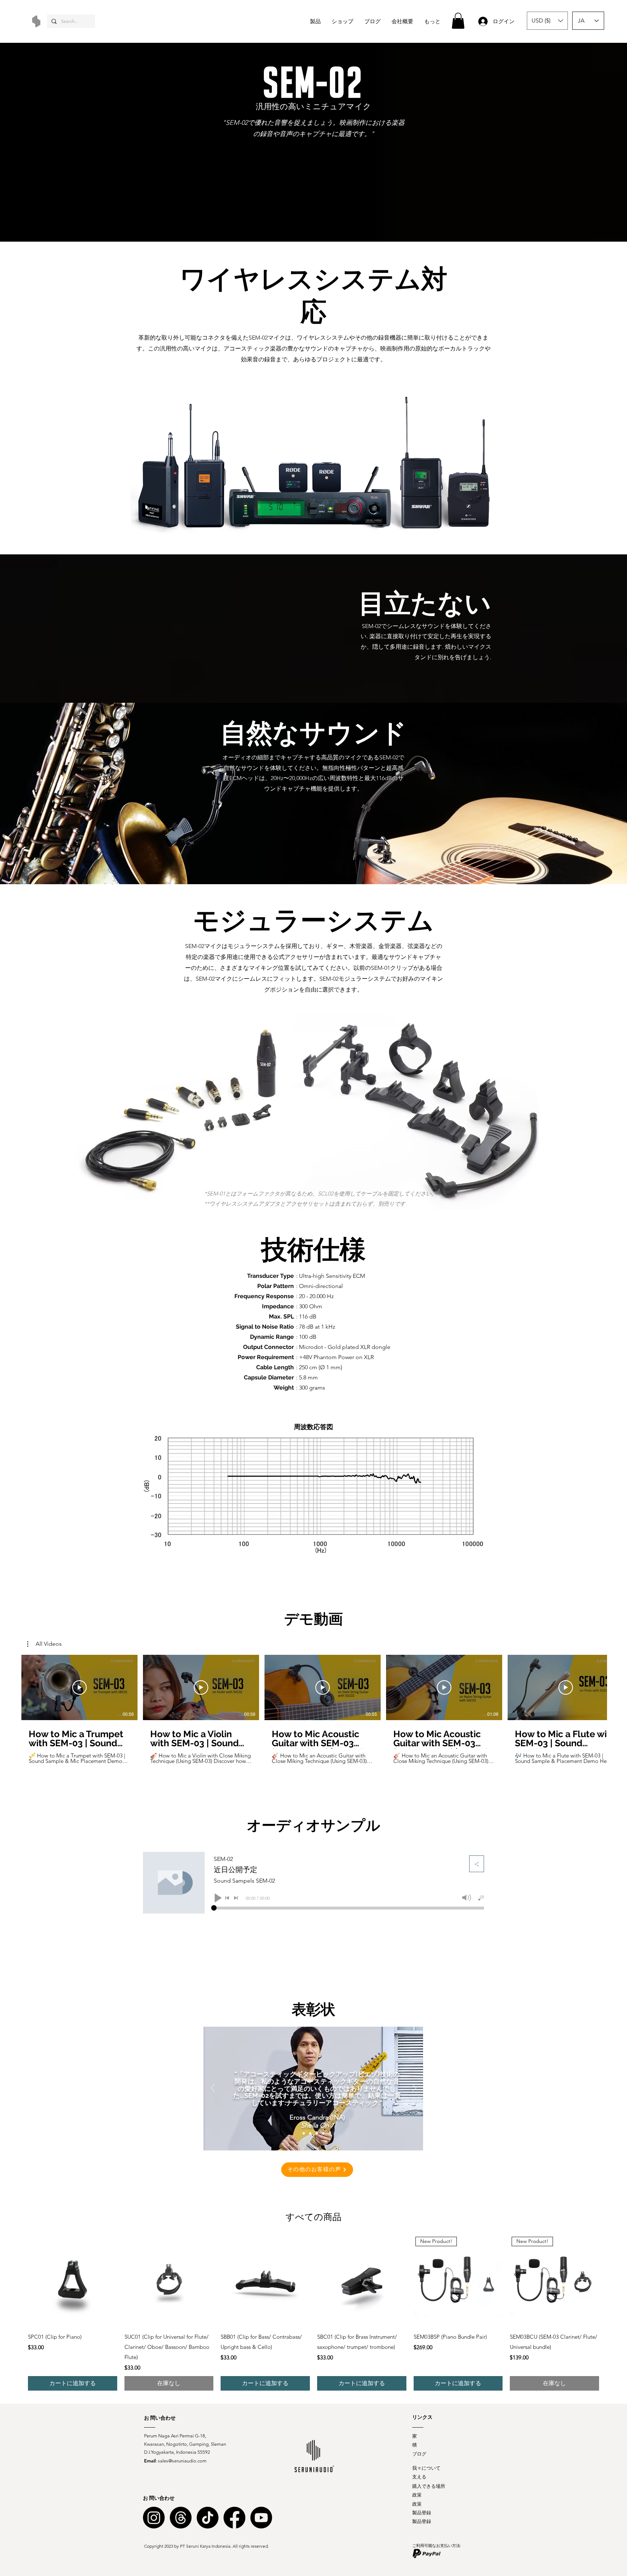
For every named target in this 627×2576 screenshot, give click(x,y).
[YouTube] (261, 2518)
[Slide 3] (317, 2133)
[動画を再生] (79, 1687)
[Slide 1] (304, 2133)
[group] (313, 2314)
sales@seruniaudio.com (182, 2461)
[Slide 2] (310, 2133)
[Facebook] (234, 2518)
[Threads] (181, 2518)
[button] (458, 21)
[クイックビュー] (73, 2281)
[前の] (213, 2088)
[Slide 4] (323, 2133)
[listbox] (547, 21)
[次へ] (414, 2088)
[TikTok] (208, 2518)
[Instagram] (154, 2518)
